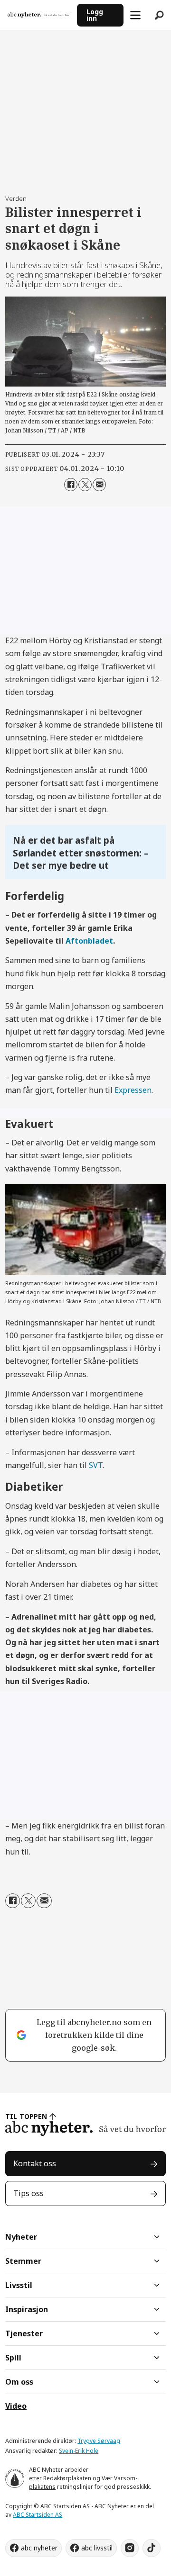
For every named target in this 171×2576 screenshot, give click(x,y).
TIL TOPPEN (26, 2116)
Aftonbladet (89, 941)
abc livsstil (97, 2548)
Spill (13, 2358)
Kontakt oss (35, 2163)
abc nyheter (39, 2548)
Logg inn (95, 15)
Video (16, 2406)
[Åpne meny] (135, 15)
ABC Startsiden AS (38, 2515)
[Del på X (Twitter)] (85, 485)
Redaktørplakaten (67, 2478)
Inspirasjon (27, 2309)
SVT (96, 1465)
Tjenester (24, 2333)
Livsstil (19, 2285)
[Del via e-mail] (99, 485)
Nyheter (21, 2237)
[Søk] (159, 15)
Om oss (19, 2382)
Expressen (133, 1090)
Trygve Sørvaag (99, 2441)
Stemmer (23, 2261)
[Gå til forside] (38, 15)
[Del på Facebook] (71, 485)
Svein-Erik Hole (79, 2451)
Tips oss (28, 2193)
